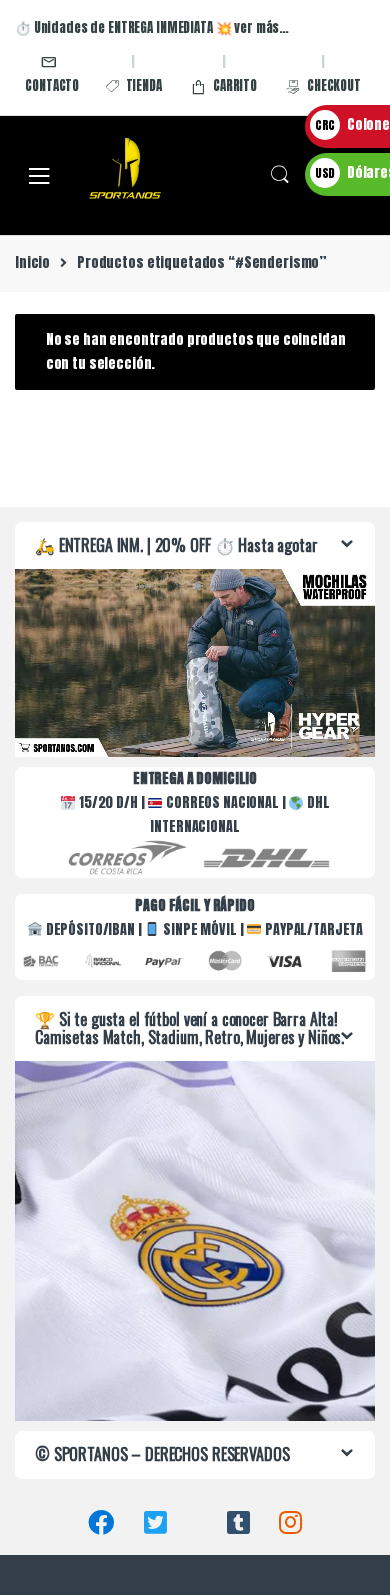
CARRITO (235, 85)
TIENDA (144, 85)
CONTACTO (52, 85)
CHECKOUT (334, 85)
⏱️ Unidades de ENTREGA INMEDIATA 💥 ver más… (152, 27)
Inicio (32, 262)
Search (280, 175)
